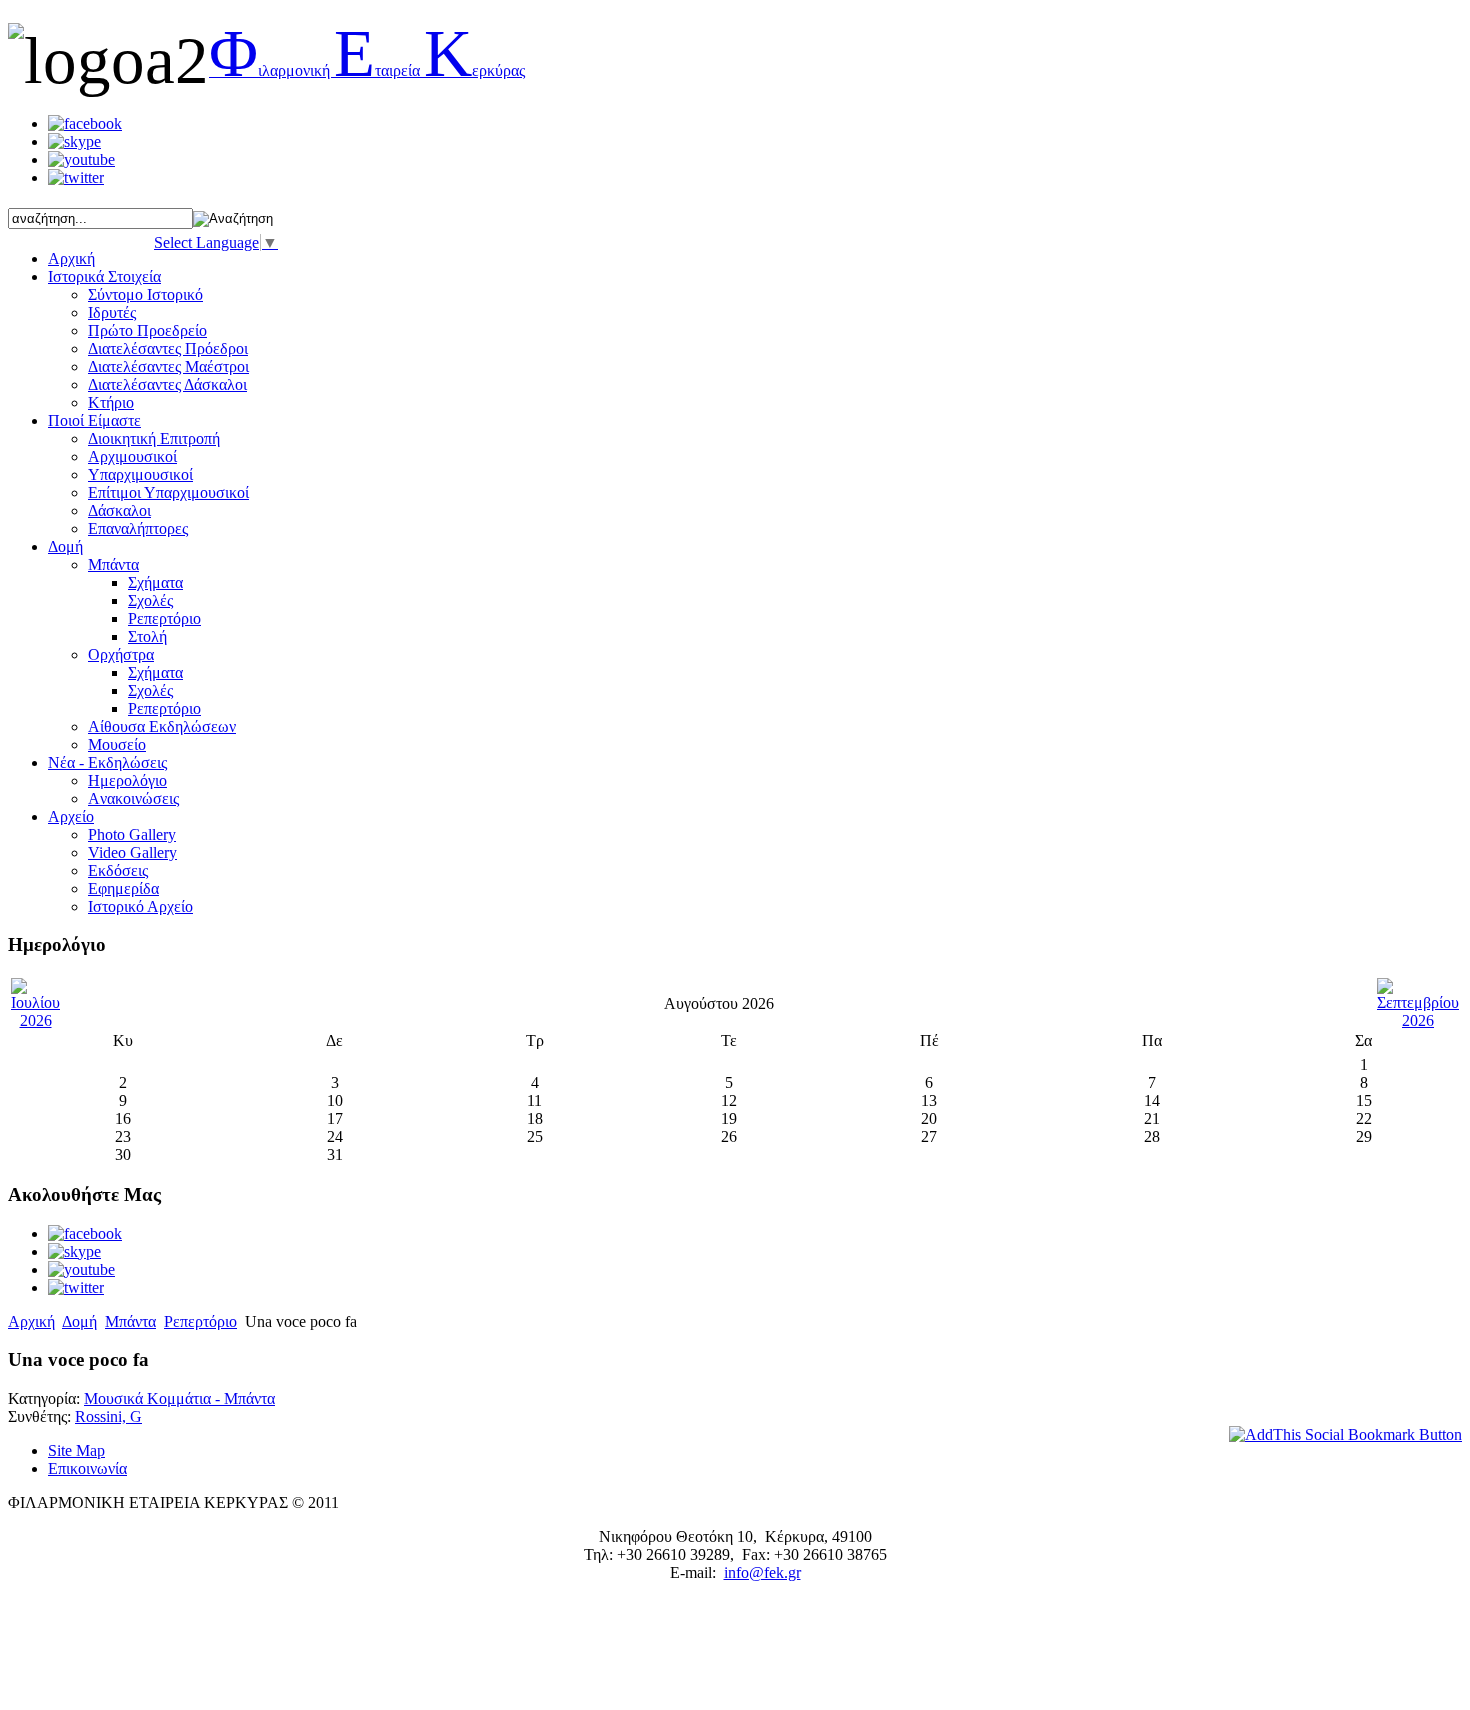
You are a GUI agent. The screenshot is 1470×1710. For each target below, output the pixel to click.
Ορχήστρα (121, 654)
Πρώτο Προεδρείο (147, 330)
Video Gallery (132, 852)
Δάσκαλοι (119, 510)
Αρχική (31, 1321)
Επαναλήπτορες (138, 528)
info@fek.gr (762, 1572)
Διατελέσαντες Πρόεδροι (168, 348)
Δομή (79, 1321)
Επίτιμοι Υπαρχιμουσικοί (168, 492)
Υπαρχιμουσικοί (140, 474)
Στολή (147, 636)
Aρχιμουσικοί (132, 456)
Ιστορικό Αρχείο (140, 906)
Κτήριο (111, 402)
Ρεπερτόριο (164, 618)
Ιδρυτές (112, 312)
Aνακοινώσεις (133, 798)
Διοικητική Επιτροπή (154, 438)
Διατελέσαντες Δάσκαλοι (167, 384)
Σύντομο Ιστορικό (145, 294)
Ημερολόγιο (127, 780)
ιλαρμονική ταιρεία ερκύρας (367, 70)
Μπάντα (113, 564)
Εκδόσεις (118, 870)
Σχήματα (155, 582)
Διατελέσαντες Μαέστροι (168, 366)
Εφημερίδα (123, 888)
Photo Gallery (132, 834)
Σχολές (150, 600)
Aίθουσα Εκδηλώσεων (162, 726)
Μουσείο (117, 744)
